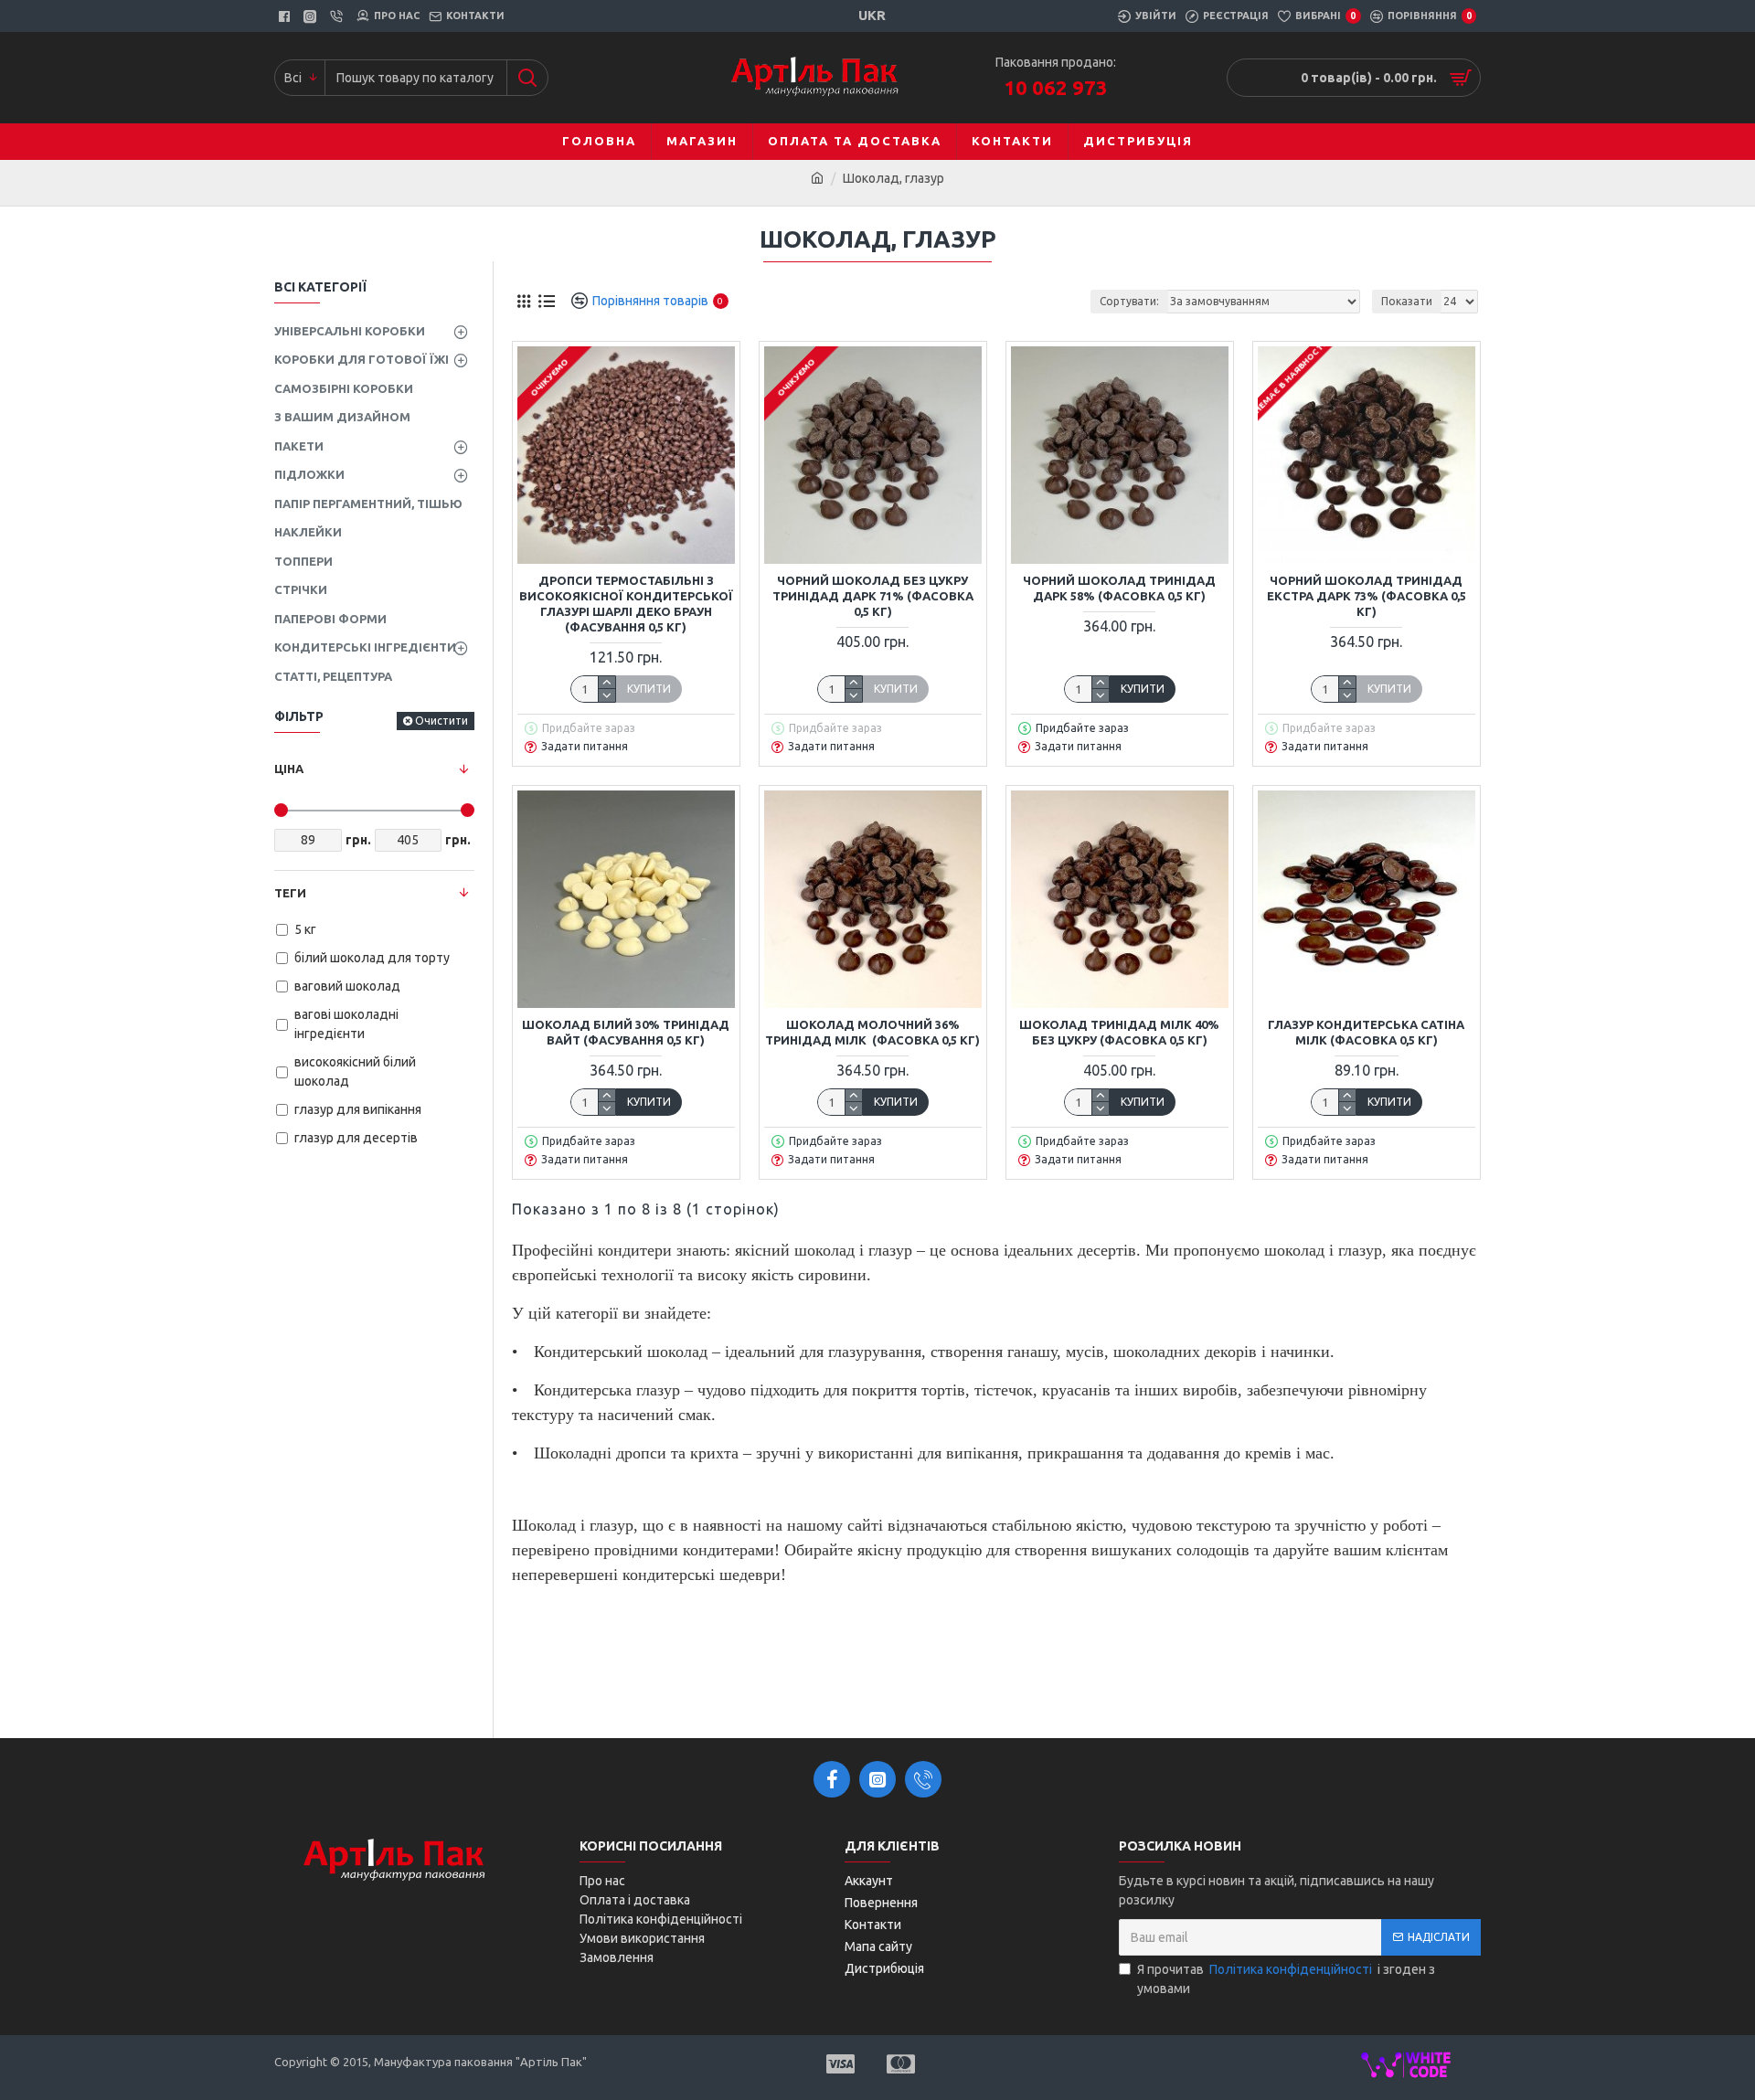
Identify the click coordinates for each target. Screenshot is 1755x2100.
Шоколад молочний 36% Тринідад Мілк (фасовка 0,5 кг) (872, 1032)
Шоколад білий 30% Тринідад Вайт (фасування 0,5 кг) (626, 1032)
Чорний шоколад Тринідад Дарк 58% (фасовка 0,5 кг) (1119, 588)
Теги (290, 893)
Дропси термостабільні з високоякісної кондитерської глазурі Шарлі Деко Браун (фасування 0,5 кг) (626, 604)
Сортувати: (1129, 301)
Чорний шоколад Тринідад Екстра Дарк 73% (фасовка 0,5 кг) (1367, 596)
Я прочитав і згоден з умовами (1286, 1979)
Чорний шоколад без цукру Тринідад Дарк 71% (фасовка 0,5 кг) (873, 596)
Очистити (441, 721)
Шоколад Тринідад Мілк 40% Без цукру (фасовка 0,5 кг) (1119, 1032)
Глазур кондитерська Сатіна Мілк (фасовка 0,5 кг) (1366, 1032)
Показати (1407, 301)
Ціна (289, 769)
